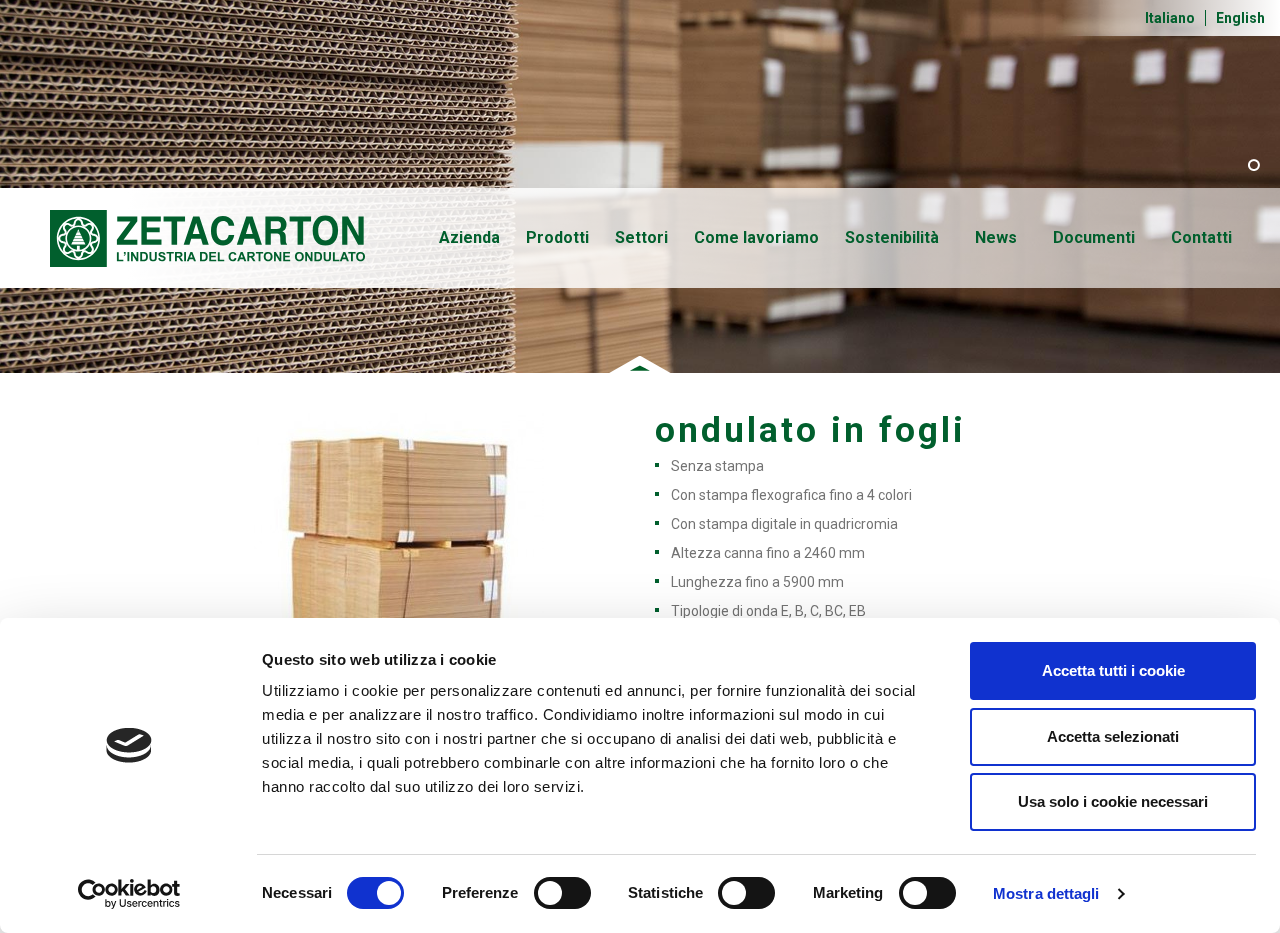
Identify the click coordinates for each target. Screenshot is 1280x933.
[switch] (562, 893)
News (996, 237)
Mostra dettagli (1046, 893)
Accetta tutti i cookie (1113, 670)
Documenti (1094, 237)
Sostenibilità (892, 237)
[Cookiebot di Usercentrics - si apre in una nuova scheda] (129, 894)
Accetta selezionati (1113, 736)
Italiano (1170, 18)
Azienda (469, 237)
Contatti (1201, 237)
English (1240, 18)
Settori (641, 237)
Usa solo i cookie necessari (1113, 801)
